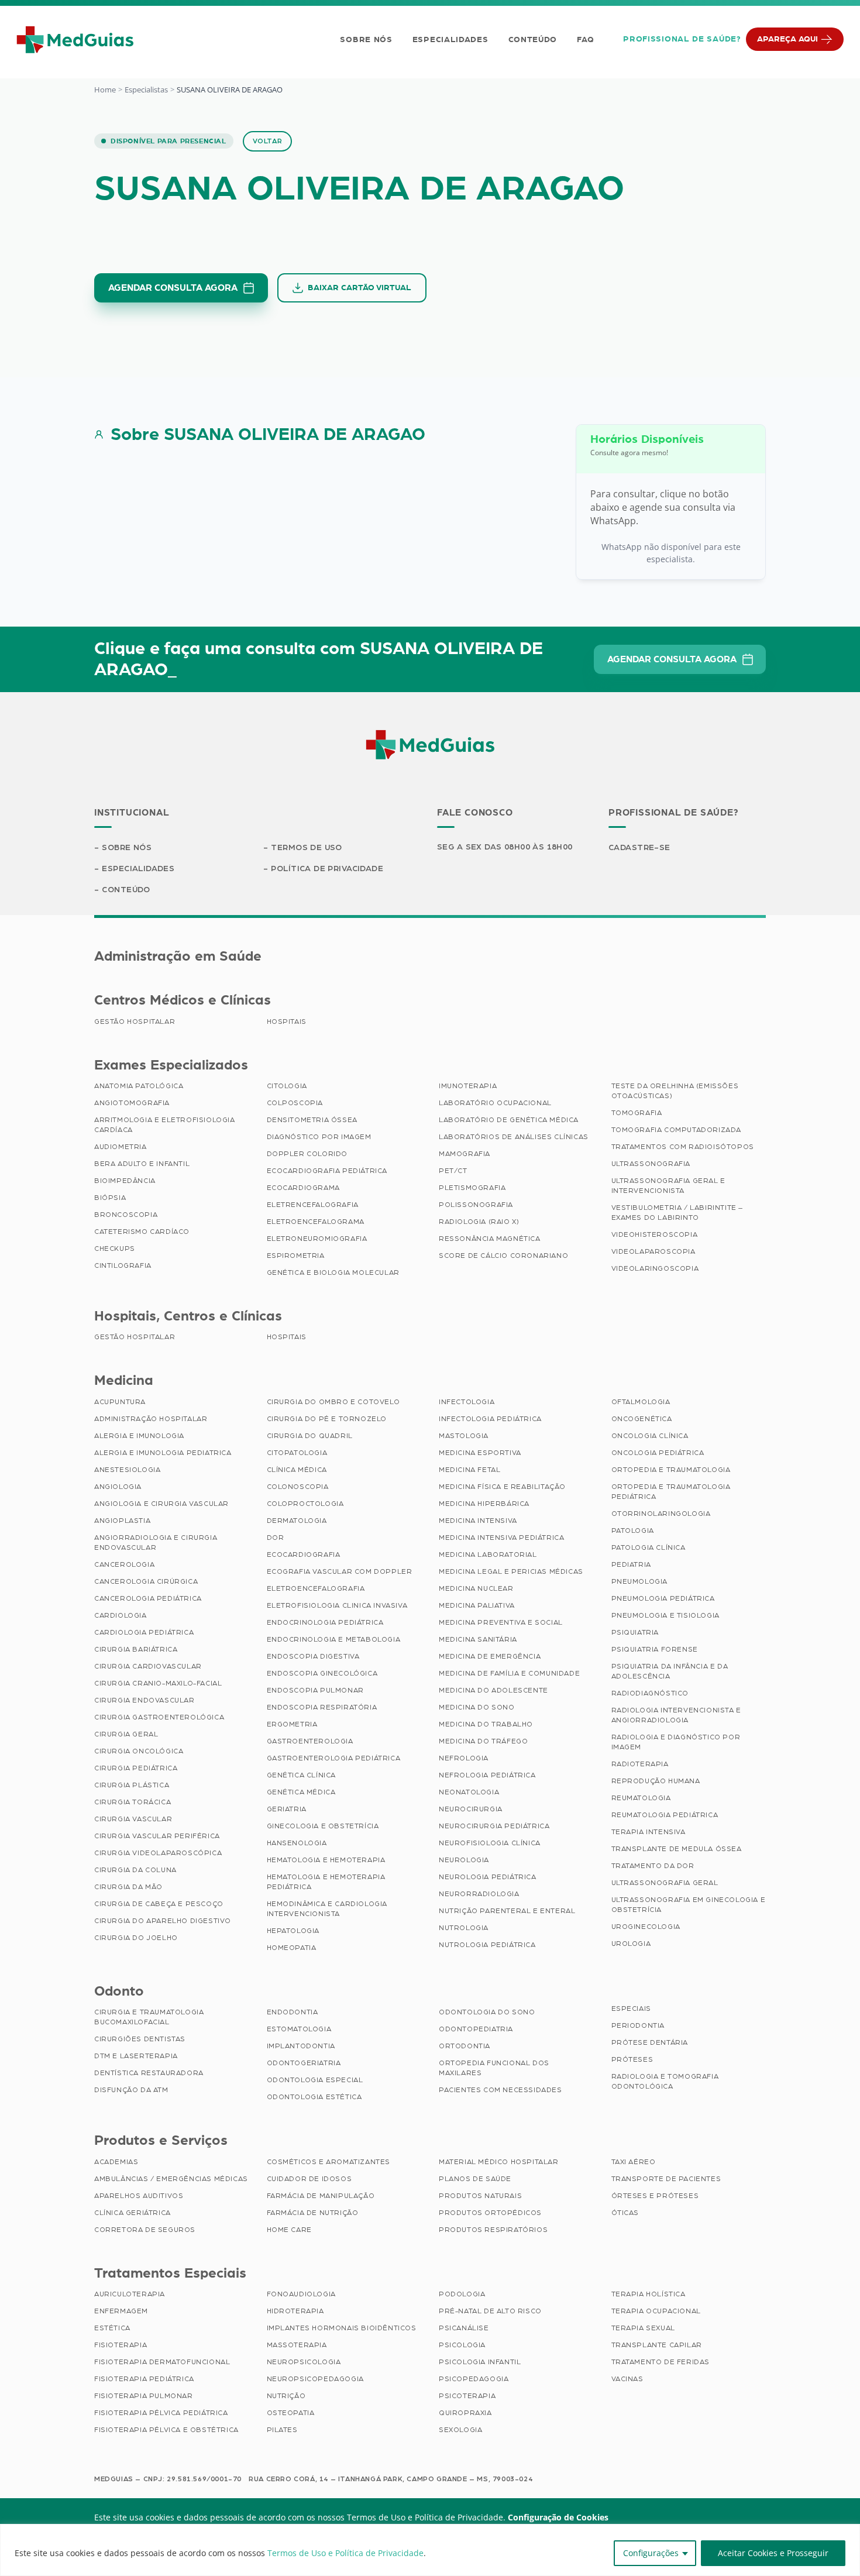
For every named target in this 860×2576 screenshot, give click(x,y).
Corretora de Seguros (145, 2230)
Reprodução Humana (656, 1781)
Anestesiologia (127, 1470)
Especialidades (450, 40)
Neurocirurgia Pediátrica (494, 1826)
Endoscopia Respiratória (322, 1707)
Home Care (289, 2230)
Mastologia (464, 1436)
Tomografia (637, 1113)
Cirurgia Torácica (133, 1802)
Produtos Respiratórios (493, 2230)
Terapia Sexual (643, 2328)
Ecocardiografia (304, 1554)
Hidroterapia (295, 2311)
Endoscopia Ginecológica (322, 1673)
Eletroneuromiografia (317, 1239)
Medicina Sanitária (478, 1639)
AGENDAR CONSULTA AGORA (173, 288)
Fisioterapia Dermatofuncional (162, 2362)
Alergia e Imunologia (139, 1436)
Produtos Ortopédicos (490, 2213)
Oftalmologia (641, 1402)
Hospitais (287, 1022)
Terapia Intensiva (649, 1832)
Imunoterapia (468, 1086)
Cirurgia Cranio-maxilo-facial (158, 1683)
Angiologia (118, 1487)
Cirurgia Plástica (132, 1785)
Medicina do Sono (477, 1707)
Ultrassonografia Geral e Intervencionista (668, 1186)
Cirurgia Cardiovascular (148, 1666)
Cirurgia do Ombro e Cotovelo (333, 1402)
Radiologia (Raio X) (479, 1222)
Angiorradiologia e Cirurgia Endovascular (156, 1542)
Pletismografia (472, 1188)
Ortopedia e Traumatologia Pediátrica (671, 1492)
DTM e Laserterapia (136, 2056)
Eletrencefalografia (313, 1205)
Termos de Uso (306, 848)
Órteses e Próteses (655, 2196)
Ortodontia (465, 2046)
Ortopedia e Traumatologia (671, 1470)
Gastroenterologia (310, 1741)
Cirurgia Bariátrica (136, 1649)
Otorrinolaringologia (661, 1514)
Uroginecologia (646, 1927)
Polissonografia (476, 1205)
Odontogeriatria (304, 2063)
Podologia (462, 2294)
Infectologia (467, 1402)
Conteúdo (533, 40)
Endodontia (293, 2012)
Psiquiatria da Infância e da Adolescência (670, 1671)
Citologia (287, 1086)
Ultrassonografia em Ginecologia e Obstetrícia (689, 1905)
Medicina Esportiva (480, 1453)
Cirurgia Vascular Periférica (157, 1836)
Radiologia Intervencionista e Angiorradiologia (676, 1715)
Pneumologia (640, 1581)
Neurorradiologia (479, 1894)
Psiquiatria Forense (655, 1649)
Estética (112, 2328)
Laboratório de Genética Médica (509, 1120)
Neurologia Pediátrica (488, 1877)
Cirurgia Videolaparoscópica (158, 1853)
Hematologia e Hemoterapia (326, 1860)
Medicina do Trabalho (486, 1724)
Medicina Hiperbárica (484, 1504)
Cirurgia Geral (126, 1734)
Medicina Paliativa (477, 1605)
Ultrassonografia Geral (665, 1883)
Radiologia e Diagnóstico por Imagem (676, 1742)
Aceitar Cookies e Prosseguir (773, 2553)
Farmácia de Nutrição (313, 2213)
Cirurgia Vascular (133, 1819)
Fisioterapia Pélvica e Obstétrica (166, 2430)
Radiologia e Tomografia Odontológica (665, 2081)
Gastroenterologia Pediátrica (334, 1758)
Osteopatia (291, 2413)
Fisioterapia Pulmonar (144, 2396)
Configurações (651, 2553)
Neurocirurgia (471, 1809)
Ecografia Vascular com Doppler (340, 1571)
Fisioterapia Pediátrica (144, 2379)
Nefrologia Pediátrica (487, 1775)
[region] (430, 2550)
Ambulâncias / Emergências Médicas (171, 2179)
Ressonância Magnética (490, 1239)
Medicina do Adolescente (493, 1690)
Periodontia (638, 2025)
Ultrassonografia (651, 1164)
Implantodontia (301, 2046)
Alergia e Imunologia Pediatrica (163, 1453)
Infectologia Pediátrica (490, 1419)
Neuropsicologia (304, 2362)
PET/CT (453, 1171)
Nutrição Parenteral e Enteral (507, 1911)
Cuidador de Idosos (309, 2179)
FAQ (585, 40)
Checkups (115, 1249)
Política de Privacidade (327, 869)
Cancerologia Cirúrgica (146, 1581)
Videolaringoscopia (655, 1268)
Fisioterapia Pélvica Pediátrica (161, 2413)
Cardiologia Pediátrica (144, 1632)
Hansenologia (297, 1843)
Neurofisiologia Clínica (490, 1843)
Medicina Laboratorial (488, 1554)
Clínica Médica (297, 1470)
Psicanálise (464, 2328)
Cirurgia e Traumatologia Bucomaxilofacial (149, 2017)
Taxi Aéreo (634, 2162)
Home (105, 90)
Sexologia (460, 2430)
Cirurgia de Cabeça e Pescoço (159, 1904)
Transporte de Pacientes (666, 2179)
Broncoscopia (126, 1215)
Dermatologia (297, 1521)
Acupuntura (120, 1402)
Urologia (631, 1944)
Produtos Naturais (480, 2196)
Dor (276, 1538)
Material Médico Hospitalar (499, 2162)
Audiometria (121, 1147)
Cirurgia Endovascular (145, 1700)
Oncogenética (642, 1419)
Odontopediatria (476, 2029)
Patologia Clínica (649, 1547)
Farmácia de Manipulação (321, 2196)
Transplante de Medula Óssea (677, 1849)
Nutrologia (464, 1928)
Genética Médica (301, 1792)
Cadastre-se (639, 848)
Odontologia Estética (314, 2097)
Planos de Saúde (475, 2179)
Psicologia (462, 2345)
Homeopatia (292, 1948)
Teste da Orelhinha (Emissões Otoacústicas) (675, 1091)
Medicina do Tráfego (483, 1741)
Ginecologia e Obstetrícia (323, 1826)
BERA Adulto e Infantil (142, 1164)
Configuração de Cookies (558, 2517)
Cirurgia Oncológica (139, 1751)
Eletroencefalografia (316, 1588)
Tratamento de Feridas (661, 2362)
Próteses (632, 2059)
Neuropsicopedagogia (315, 2379)
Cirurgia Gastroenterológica (159, 1717)
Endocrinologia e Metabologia (334, 1639)
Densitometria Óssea (312, 1120)
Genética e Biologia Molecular (333, 1272)
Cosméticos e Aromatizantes (329, 2162)
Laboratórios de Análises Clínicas (514, 1137)
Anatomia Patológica (139, 1086)
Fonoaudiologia (301, 2294)
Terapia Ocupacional (656, 2311)
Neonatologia (469, 1792)
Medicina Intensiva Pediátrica (501, 1538)
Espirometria (296, 1256)
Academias (116, 2162)
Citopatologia (297, 1453)
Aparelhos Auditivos (139, 2196)
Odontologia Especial (315, 2080)
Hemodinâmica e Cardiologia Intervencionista (327, 1909)
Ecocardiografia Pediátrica (327, 1171)
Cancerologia (124, 1564)
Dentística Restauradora (149, 2073)
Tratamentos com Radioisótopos (683, 1147)
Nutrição (286, 2396)
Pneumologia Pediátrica (663, 1598)
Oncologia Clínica (650, 1436)
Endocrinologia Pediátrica (325, 1622)
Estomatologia (299, 2029)
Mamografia (465, 1154)
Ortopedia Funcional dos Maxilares (494, 2068)
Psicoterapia (467, 2396)
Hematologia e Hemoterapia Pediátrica (326, 1882)
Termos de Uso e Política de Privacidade (345, 2553)
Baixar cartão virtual (360, 288)
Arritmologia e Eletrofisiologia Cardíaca (165, 1125)
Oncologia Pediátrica (658, 1453)
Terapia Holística (649, 2294)
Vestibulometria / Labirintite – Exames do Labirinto (677, 1213)
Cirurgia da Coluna (135, 1870)
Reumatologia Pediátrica (665, 1815)
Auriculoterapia (130, 2294)
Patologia (633, 1531)
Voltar (268, 141)
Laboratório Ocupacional (495, 1103)
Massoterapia (297, 2345)
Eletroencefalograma (316, 1222)
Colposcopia (295, 1103)
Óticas (625, 2213)
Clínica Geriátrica (133, 2213)
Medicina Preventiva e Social (501, 1622)
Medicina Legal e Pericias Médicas (511, 1571)
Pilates (282, 2430)
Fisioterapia (121, 2345)
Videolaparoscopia (653, 1251)
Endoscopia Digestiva (313, 1656)
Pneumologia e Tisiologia (665, 1615)
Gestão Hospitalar (135, 1022)
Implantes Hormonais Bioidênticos (342, 2328)
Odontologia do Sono (487, 2012)
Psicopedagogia (474, 2379)
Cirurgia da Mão (128, 1887)
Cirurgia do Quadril (310, 1436)
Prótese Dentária (650, 2042)
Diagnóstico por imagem (319, 1137)
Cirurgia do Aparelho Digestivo (163, 1921)
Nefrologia (464, 1758)
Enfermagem (121, 2311)
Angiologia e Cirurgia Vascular (161, 1504)
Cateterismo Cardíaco (142, 1232)
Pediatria (631, 1564)
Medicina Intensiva (478, 1521)
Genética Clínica (302, 1775)
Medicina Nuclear (476, 1588)
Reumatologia (641, 1798)
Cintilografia (123, 1265)
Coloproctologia (305, 1504)
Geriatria (287, 1809)
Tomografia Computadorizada (677, 1130)
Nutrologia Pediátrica (487, 1945)
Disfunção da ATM (131, 2090)
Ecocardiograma (303, 1188)
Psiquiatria (635, 1632)
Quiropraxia (465, 2413)
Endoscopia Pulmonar (315, 1690)
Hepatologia (293, 1931)
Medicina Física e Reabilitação (502, 1487)
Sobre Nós (366, 40)
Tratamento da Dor (653, 1866)
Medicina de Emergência (490, 1656)
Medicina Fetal (469, 1470)
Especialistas (146, 90)
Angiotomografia (132, 1103)
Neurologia (464, 1860)
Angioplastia (122, 1521)
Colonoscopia (298, 1487)
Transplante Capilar (657, 2345)
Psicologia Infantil (480, 2362)
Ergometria (292, 1724)
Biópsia (110, 1198)
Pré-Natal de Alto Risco (490, 2311)
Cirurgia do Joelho (136, 1938)
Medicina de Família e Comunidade (509, 1673)
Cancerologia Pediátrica (148, 1598)
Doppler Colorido (307, 1154)
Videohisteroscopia (655, 1234)
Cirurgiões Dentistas (140, 2039)
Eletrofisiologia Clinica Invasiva (337, 1605)
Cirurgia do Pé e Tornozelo (327, 1419)
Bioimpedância (125, 1181)
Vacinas (627, 2379)
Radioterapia (640, 1764)
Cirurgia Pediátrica (136, 1768)
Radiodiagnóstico (650, 1693)
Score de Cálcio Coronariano (503, 1256)
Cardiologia (121, 1615)
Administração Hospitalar (151, 1419)
